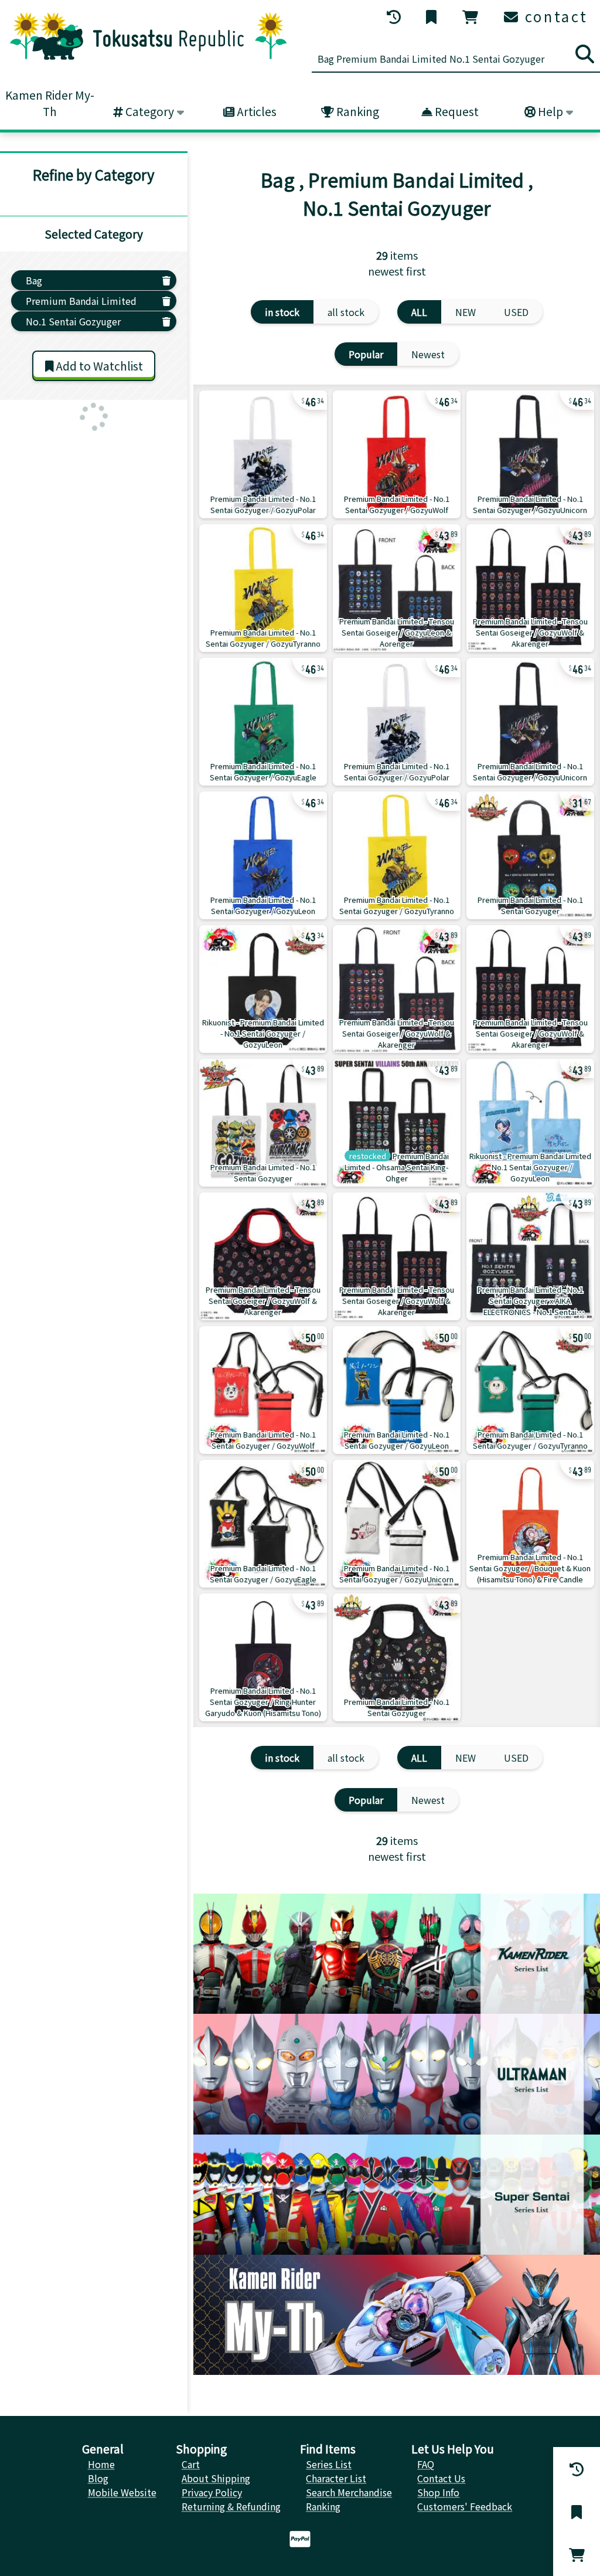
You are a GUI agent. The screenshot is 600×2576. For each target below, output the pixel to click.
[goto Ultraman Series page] (397, 2074)
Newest (428, 354)
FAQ (426, 2464)
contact (554, 16)
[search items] (585, 54)
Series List (329, 2464)
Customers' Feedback (465, 2506)
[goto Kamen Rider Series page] (397, 1954)
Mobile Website (122, 2492)
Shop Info (438, 2492)
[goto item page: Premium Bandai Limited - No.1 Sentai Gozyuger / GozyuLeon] (263, 855)
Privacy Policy (212, 2492)
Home (101, 2464)
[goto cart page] (471, 17)
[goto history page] (395, 17)
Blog (98, 2478)
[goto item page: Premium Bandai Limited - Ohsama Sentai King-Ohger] (397, 1123)
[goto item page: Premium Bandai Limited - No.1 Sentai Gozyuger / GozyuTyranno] (263, 588)
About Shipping (216, 2478)
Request (456, 111)
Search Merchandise (349, 2492)
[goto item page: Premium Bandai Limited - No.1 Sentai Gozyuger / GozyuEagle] (263, 722)
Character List (336, 2478)
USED (516, 312)
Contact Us (441, 2478)
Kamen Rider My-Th (50, 103)
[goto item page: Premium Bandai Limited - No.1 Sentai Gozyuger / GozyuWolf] (397, 454)
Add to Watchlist (98, 366)
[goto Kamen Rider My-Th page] (397, 2315)
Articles (255, 111)
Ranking (357, 111)
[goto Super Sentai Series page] (397, 2195)
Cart (191, 2464)
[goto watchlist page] (432, 17)
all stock (346, 312)
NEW (466, 312)
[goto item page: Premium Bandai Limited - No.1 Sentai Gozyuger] (530, 855)
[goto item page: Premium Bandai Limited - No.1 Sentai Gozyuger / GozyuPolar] (263, 454)
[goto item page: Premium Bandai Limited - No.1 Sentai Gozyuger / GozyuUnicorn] (530, 454)
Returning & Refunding (231, 2506)
